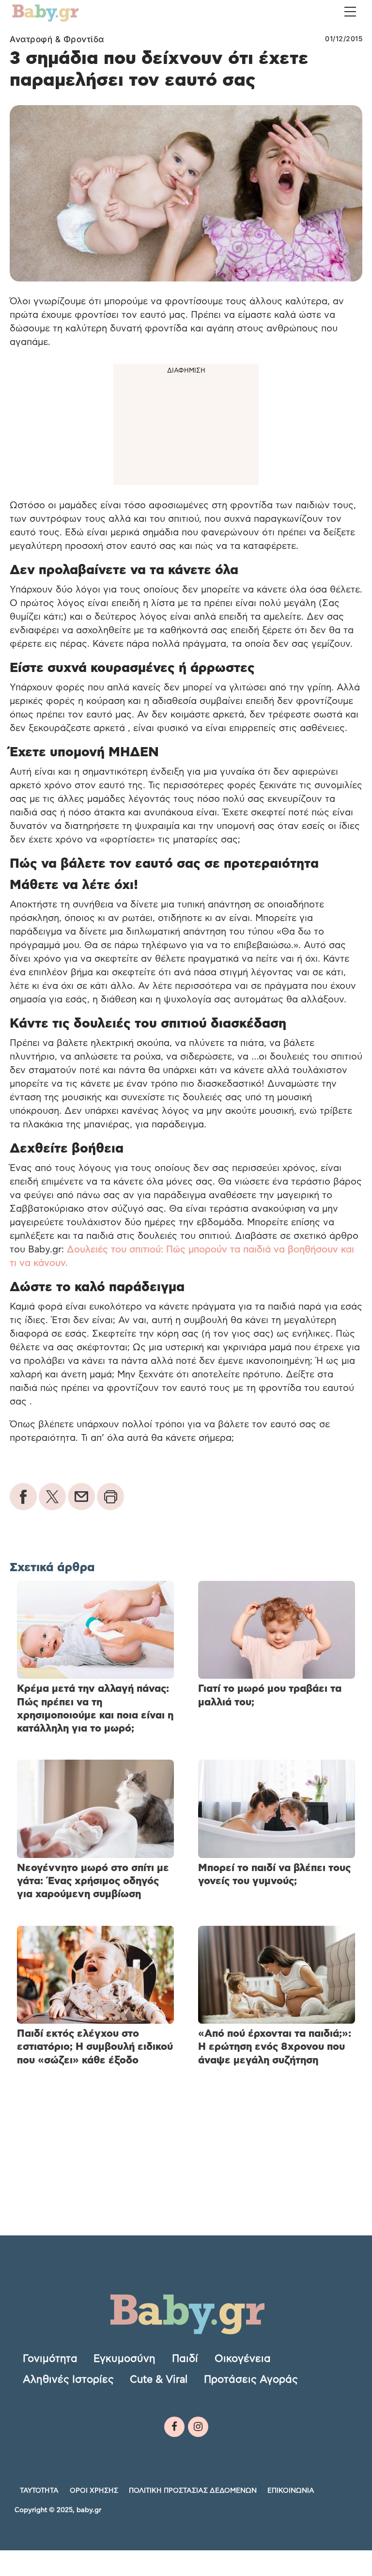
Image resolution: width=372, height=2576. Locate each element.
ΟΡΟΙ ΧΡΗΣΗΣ (94, 2491)
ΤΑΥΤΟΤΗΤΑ (39, 2491)
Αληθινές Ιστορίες (68, 2379)
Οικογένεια (243, 2358)
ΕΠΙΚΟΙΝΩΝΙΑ (291, 2491)
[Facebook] (174, 2427)
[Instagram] (198, 2427)
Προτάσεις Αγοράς (251, 2379)
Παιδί (185, 2358)
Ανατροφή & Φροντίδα (57, 39)
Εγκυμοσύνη (124, 2358)
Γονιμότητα (50, 2358)
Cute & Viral (159, 2379)
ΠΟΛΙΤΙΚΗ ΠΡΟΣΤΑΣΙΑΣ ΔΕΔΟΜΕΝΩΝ (193, 2491)
